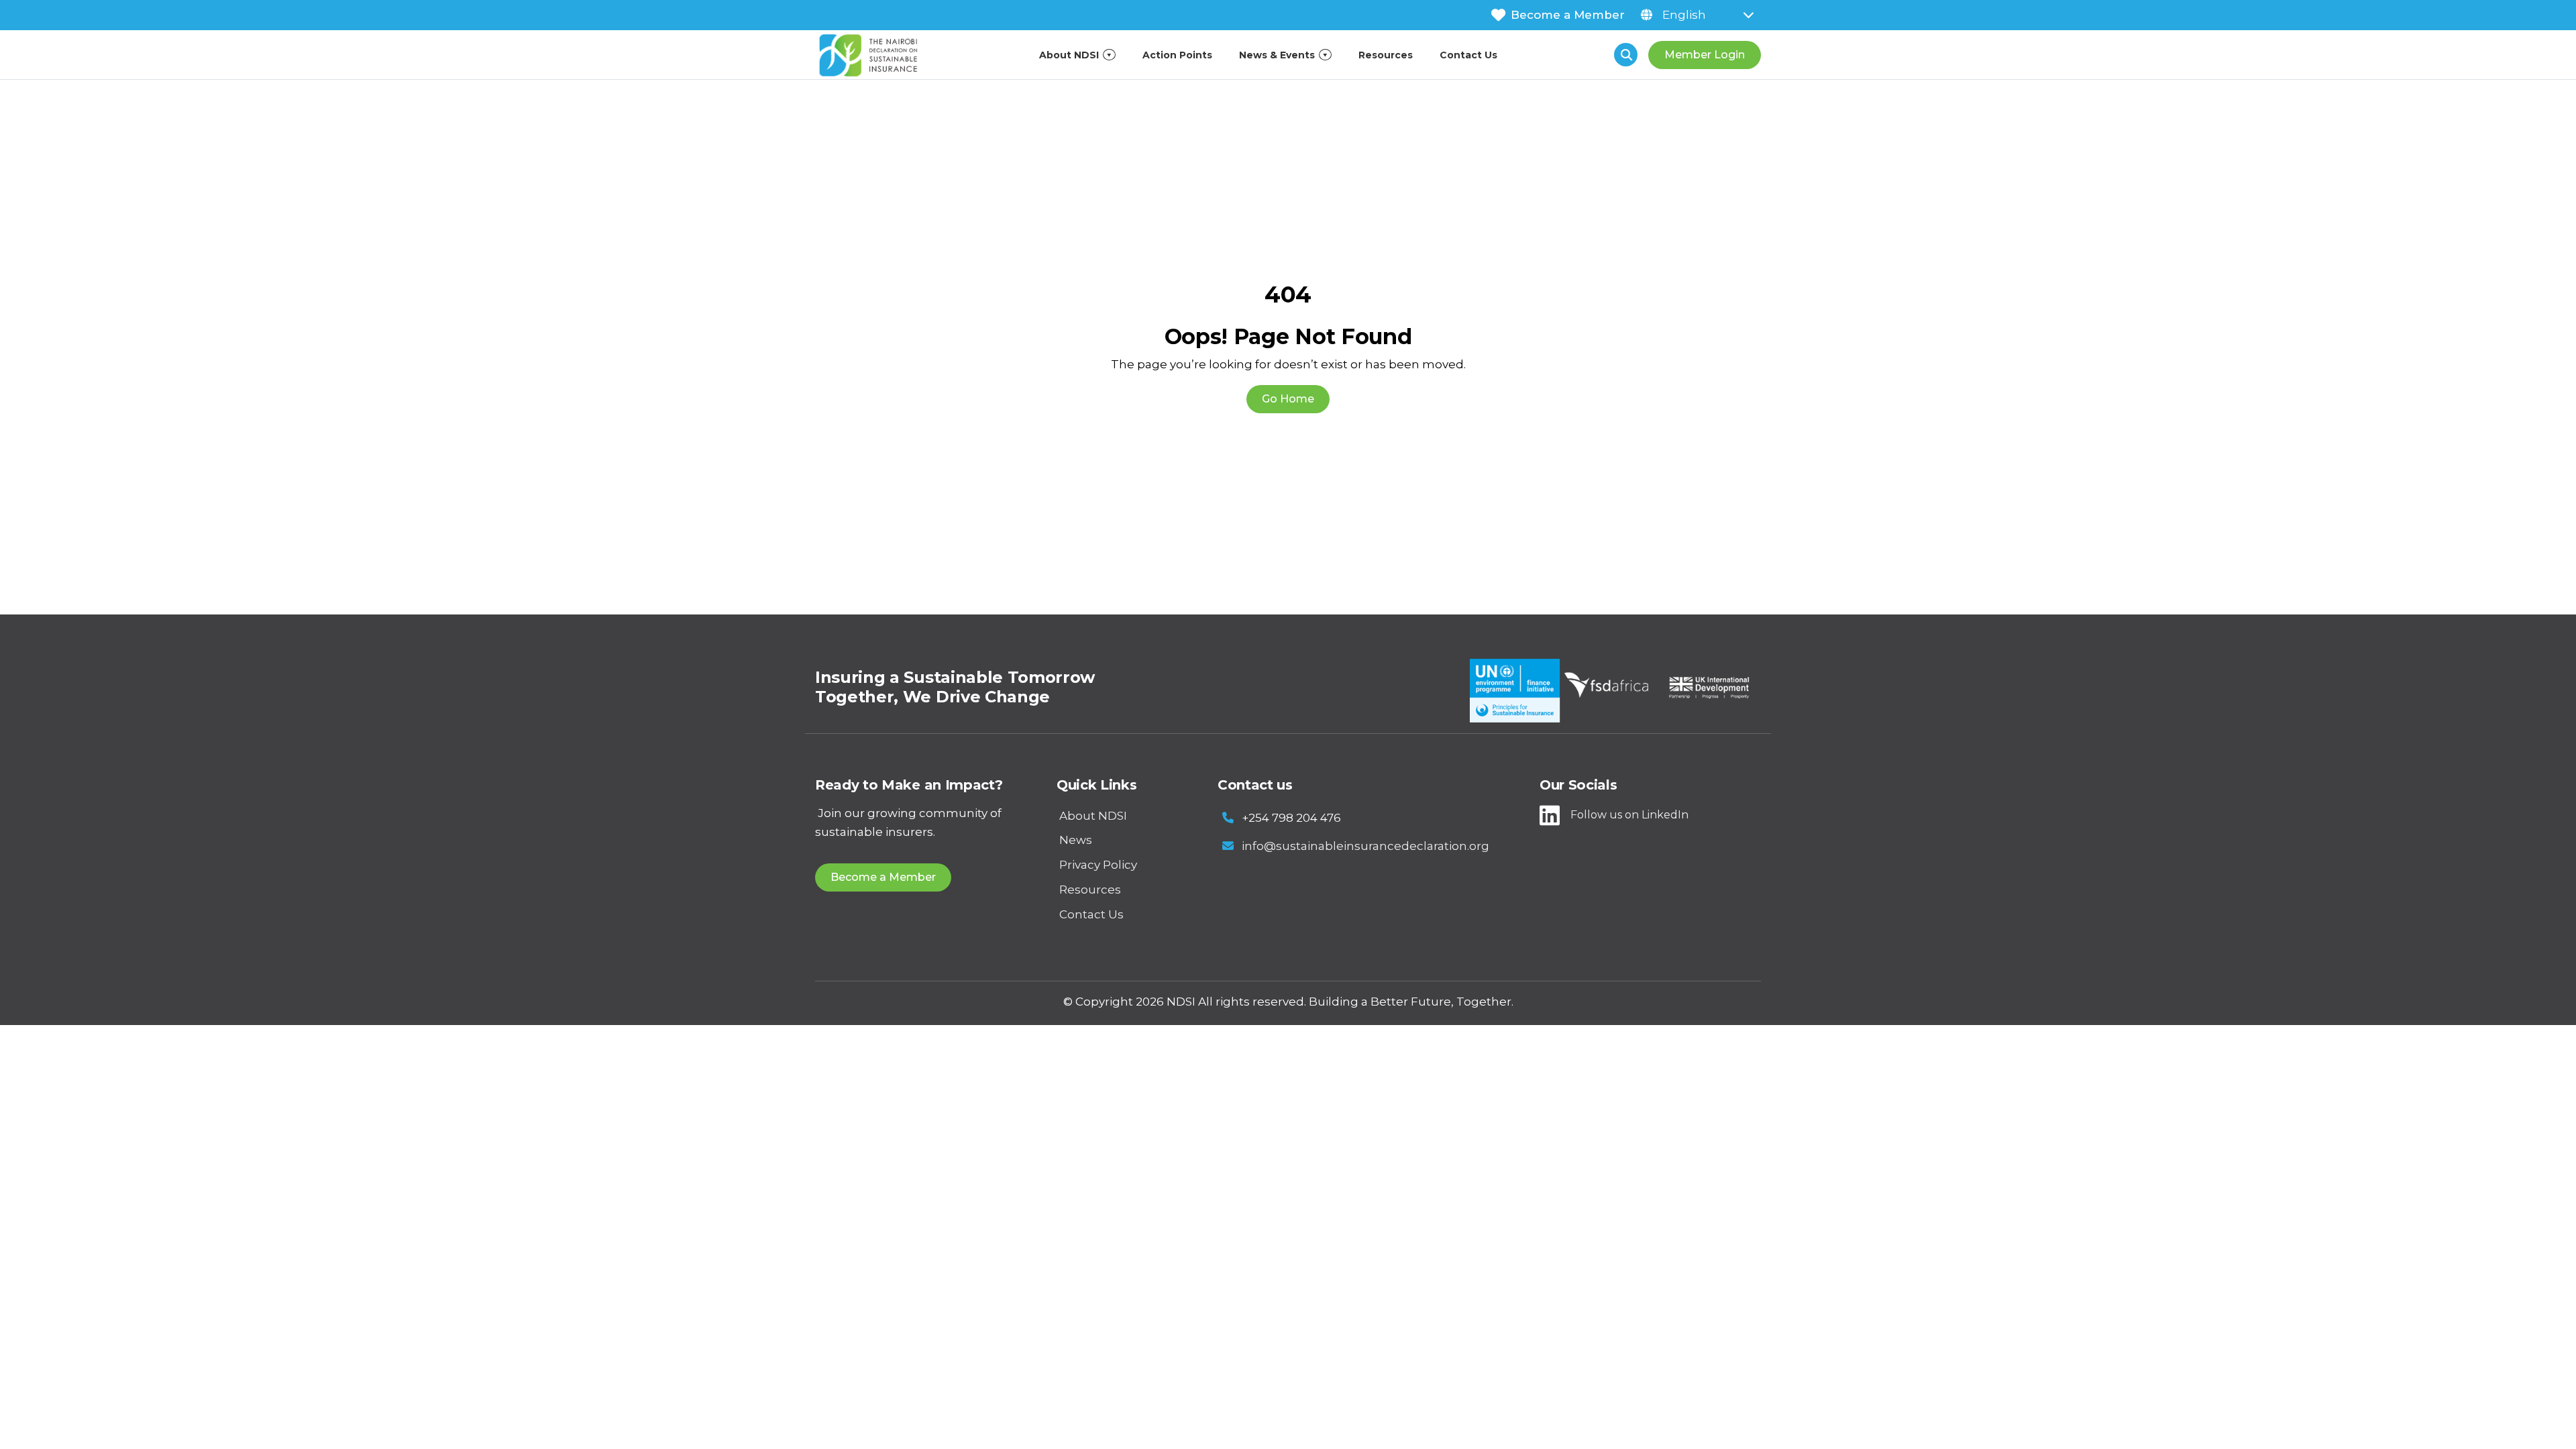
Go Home (1288, 399)
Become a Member (1568, 15)
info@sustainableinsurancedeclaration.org (1365, 846)
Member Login (1705, 55)
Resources (1386, 55)
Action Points (1177, 55)
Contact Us (1468, 55)
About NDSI (1069, 55)
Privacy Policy (1098, 865)
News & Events (1277, 55)
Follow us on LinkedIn (1629, 815)
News (1076, 840)
